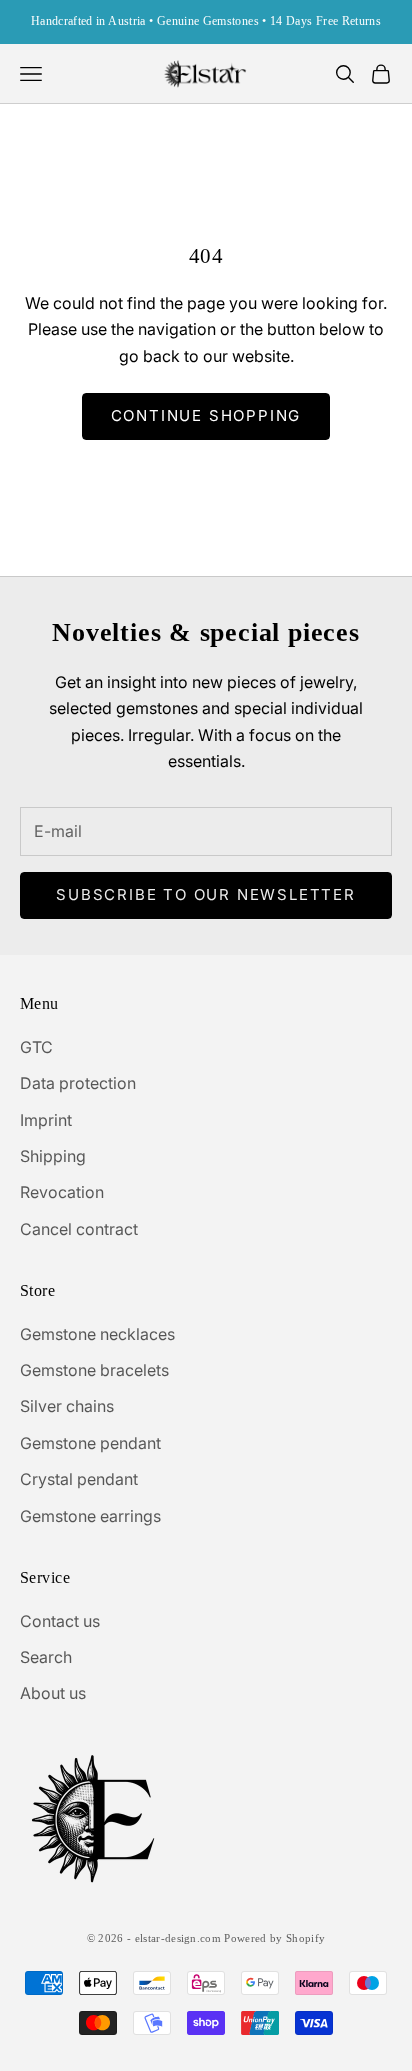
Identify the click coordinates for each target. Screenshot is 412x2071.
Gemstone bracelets (94, 1370)
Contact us (60, 1621)
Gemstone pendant (90, 1443)
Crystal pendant (79, 1479)
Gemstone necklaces (97, 1334)
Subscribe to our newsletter (206, 894)
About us (53, 1693)
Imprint (46, 1120)
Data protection (78, 1083)
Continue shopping (206, 415)
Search (46, 1657)
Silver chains (67, 1406)
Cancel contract (79, 1229)
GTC (36, 1047)
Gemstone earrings (90, 1516)
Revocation (62, 1192)
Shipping (53, 1156)
